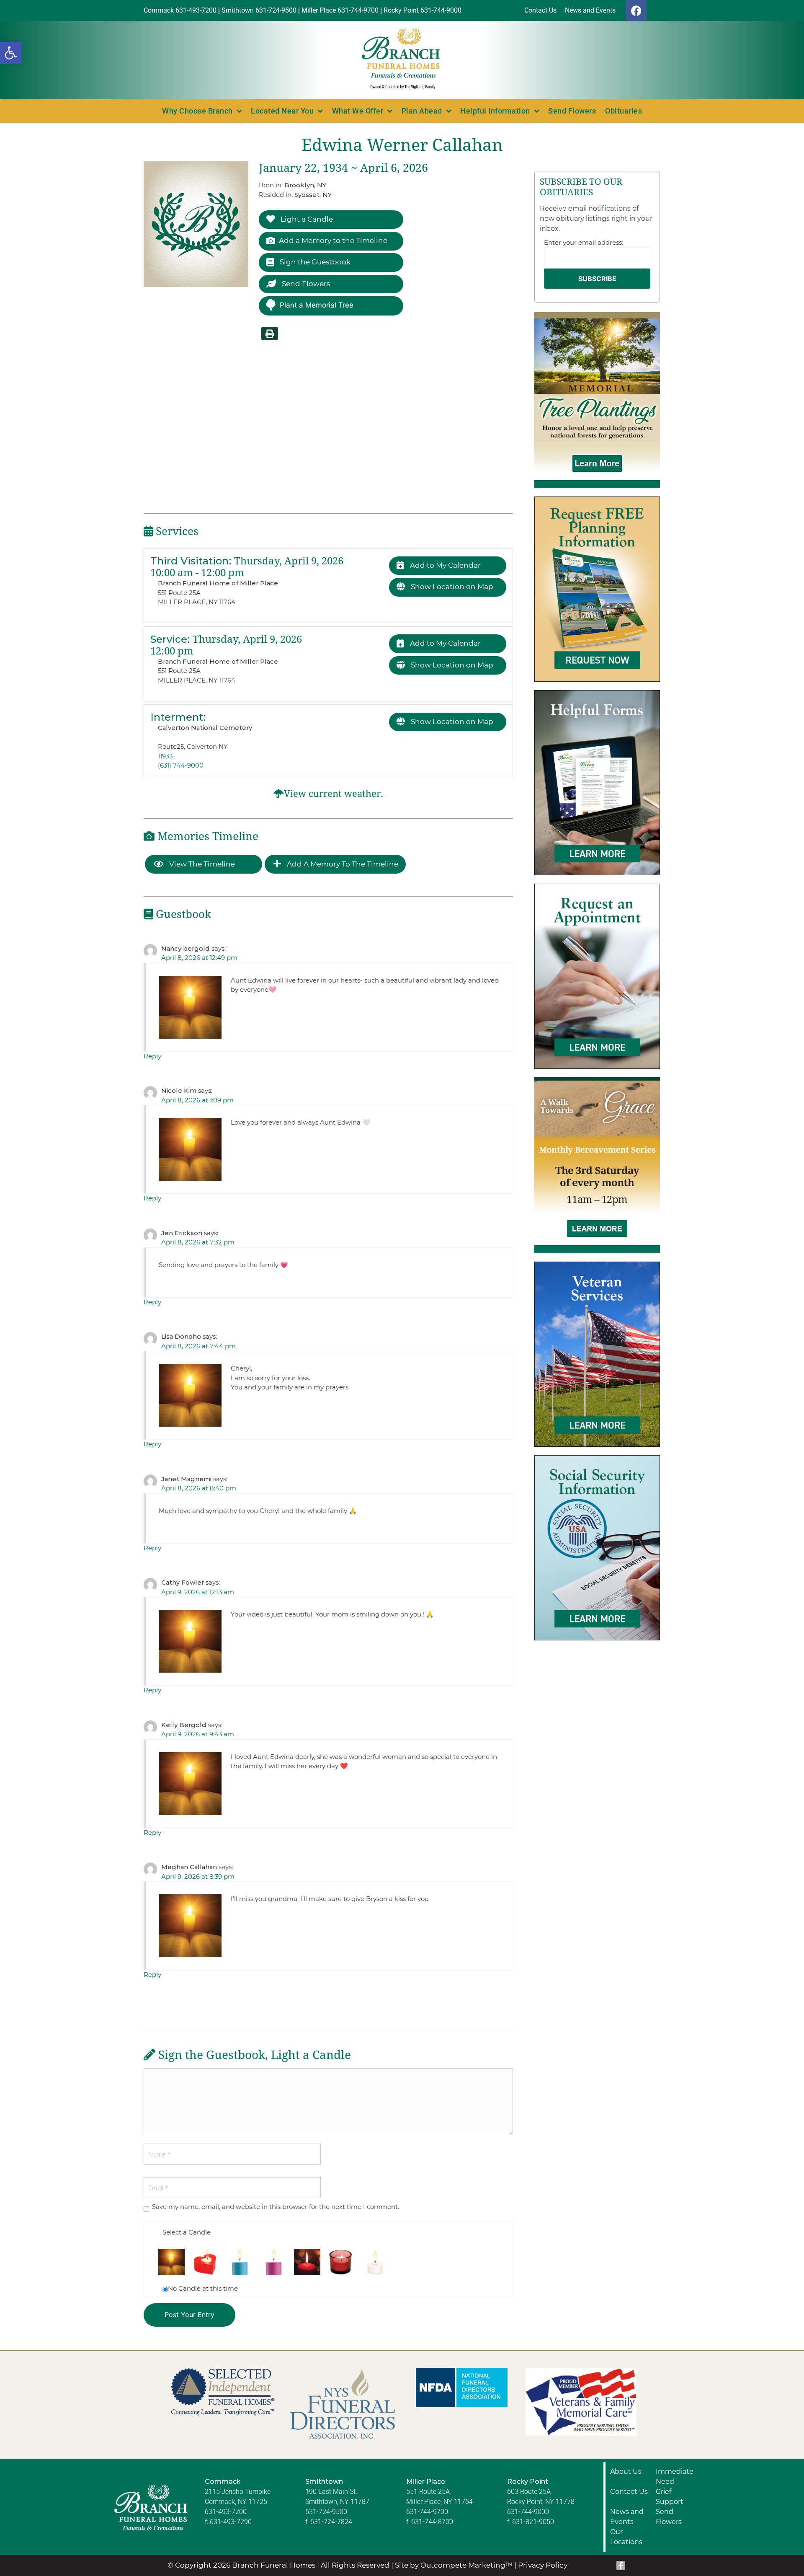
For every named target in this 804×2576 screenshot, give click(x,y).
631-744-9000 (528, 2512)
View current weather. (334, 794)
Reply (152, 1056)
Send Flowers (572, 111)
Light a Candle (306, 219)
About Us (626, 2471)
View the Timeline (201, 864)
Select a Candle (187, 2232)
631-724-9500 (326, 2512)
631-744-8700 (432, 2522)
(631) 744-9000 (181, 765)
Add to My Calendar (445, 565)
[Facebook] (636, 10)
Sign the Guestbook (314, 262)
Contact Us (629, 2492)
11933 (165, 756)
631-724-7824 (331, 2522)
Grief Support (670, 2497)
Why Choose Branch (197, 111)
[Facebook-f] (621, 2566)
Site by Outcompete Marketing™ (454, 2565)
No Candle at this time (203, 2288)
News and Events (627, 2517)
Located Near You (282, 111)
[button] (11, 53)
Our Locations (626, 2537)
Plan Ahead (422, 111)
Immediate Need (675, 2476)
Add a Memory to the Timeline (333, 241)
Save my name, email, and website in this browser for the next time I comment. (276, 2207)
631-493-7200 (226, 2512)
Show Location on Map (451, 587)
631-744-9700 (427, 2512)
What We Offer (358, 111)
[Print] (270, 334)
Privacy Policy (543, 2565)
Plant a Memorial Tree (317, 305)
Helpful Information (495, 111)
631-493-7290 (231, 2522)
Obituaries (624, 111)
